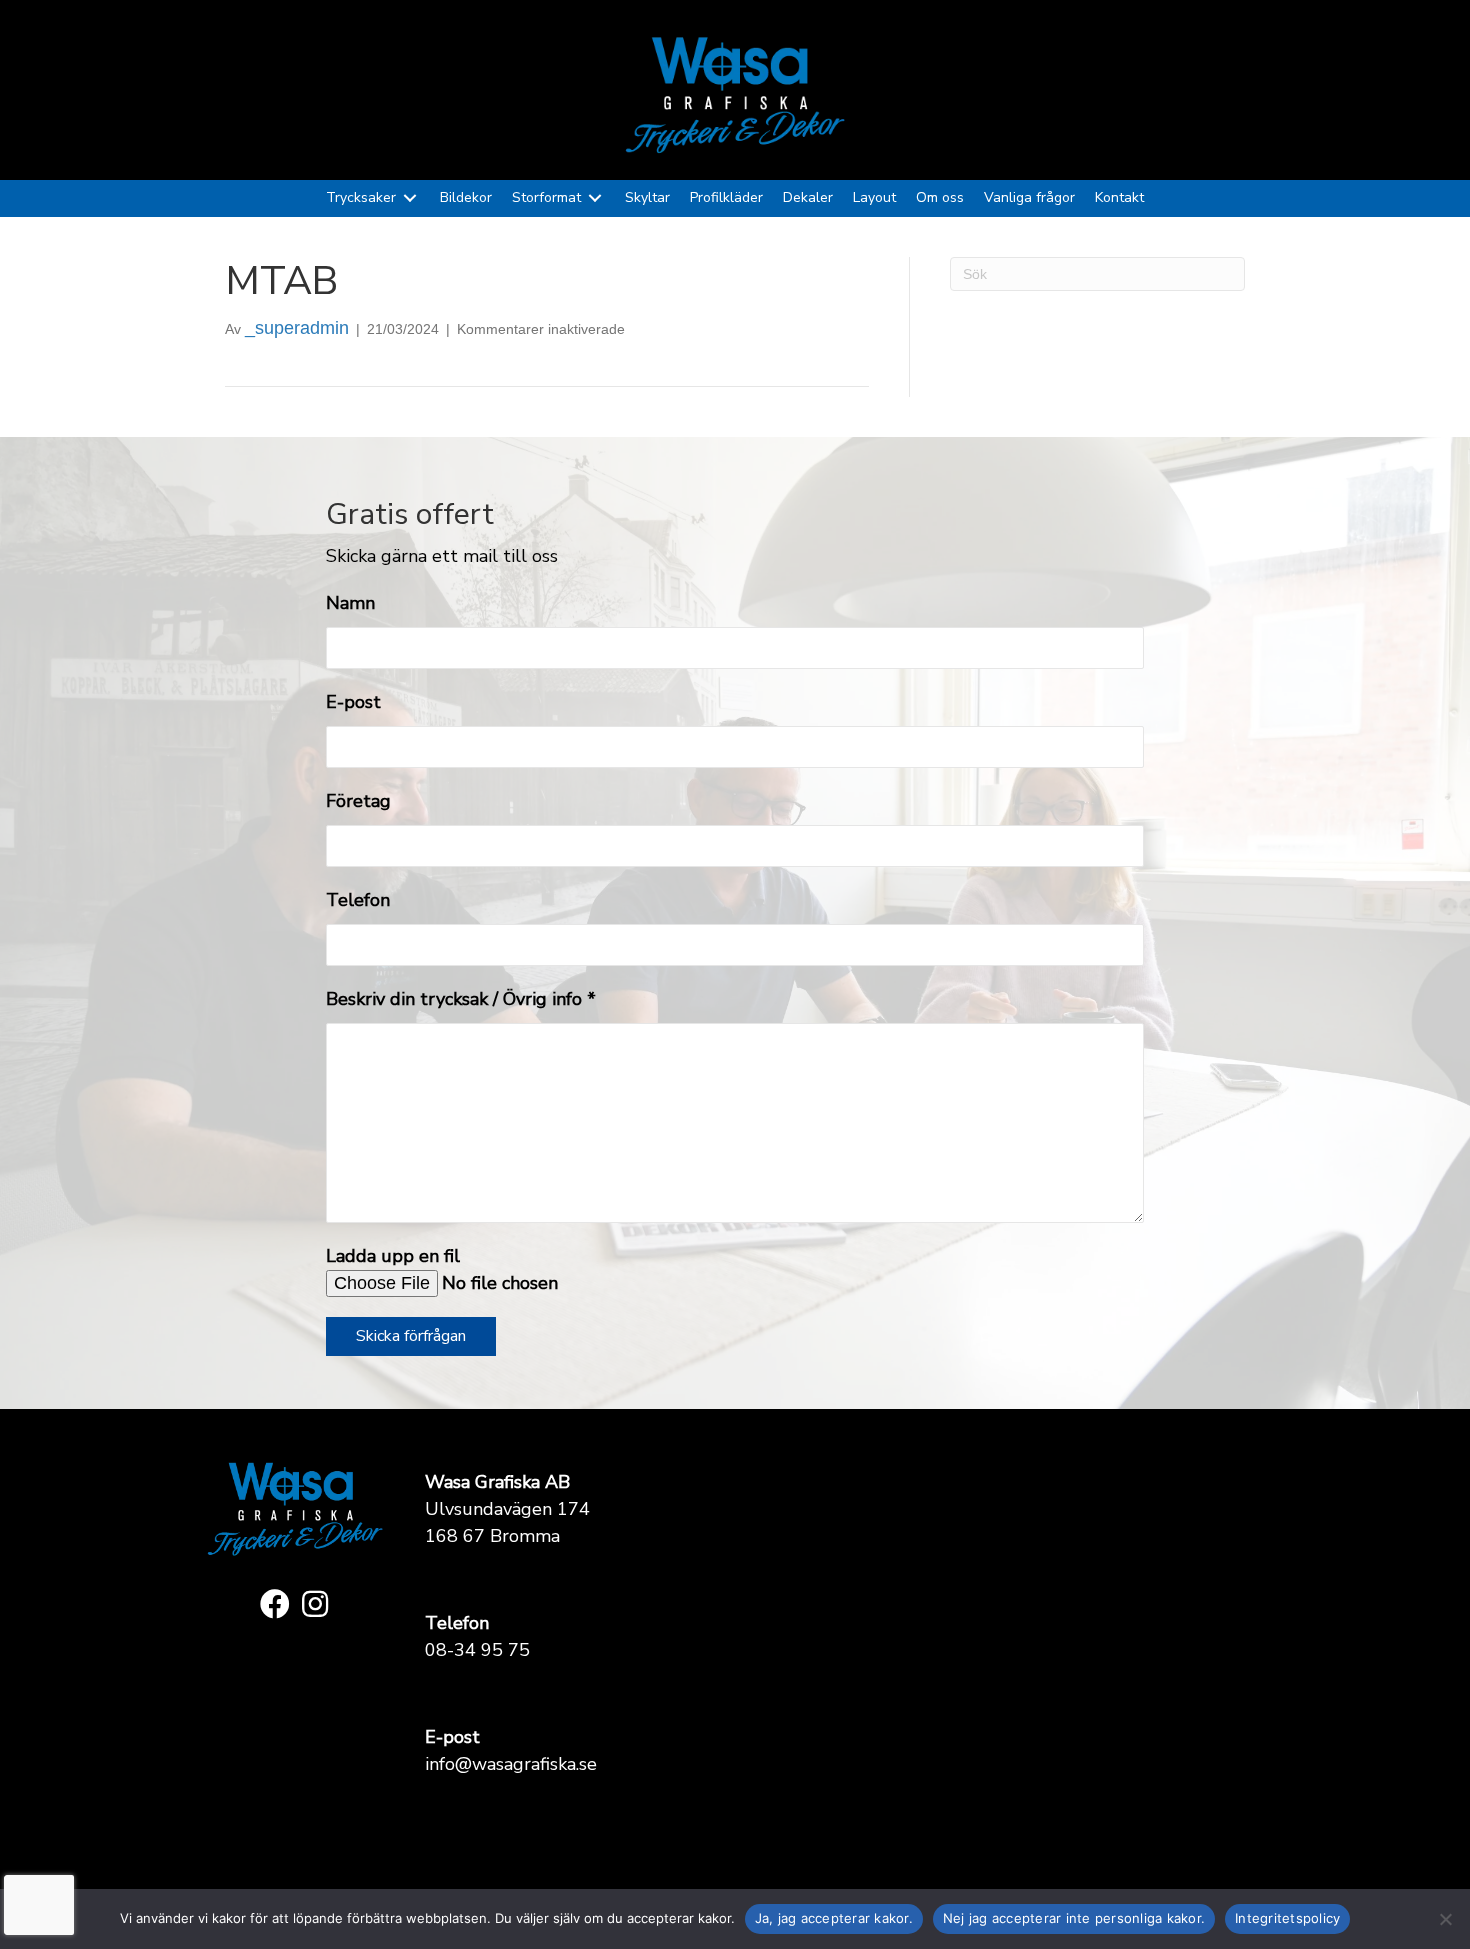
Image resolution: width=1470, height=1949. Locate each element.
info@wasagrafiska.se (511, 1764)
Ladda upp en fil (393, 1256)
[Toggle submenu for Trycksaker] (410, 198)
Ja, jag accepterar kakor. (834, 1918)
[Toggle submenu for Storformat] (595, 198)
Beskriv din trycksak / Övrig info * (461, 999)
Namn (350, 603)
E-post (353, 702)
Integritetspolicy (1287, 1918)
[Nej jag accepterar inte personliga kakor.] (1445, 1919)
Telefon (358, 900)
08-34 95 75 (477, 1650)
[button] (275, 1604)
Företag (358, 801)
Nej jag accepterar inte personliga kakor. (1074, 1918)
